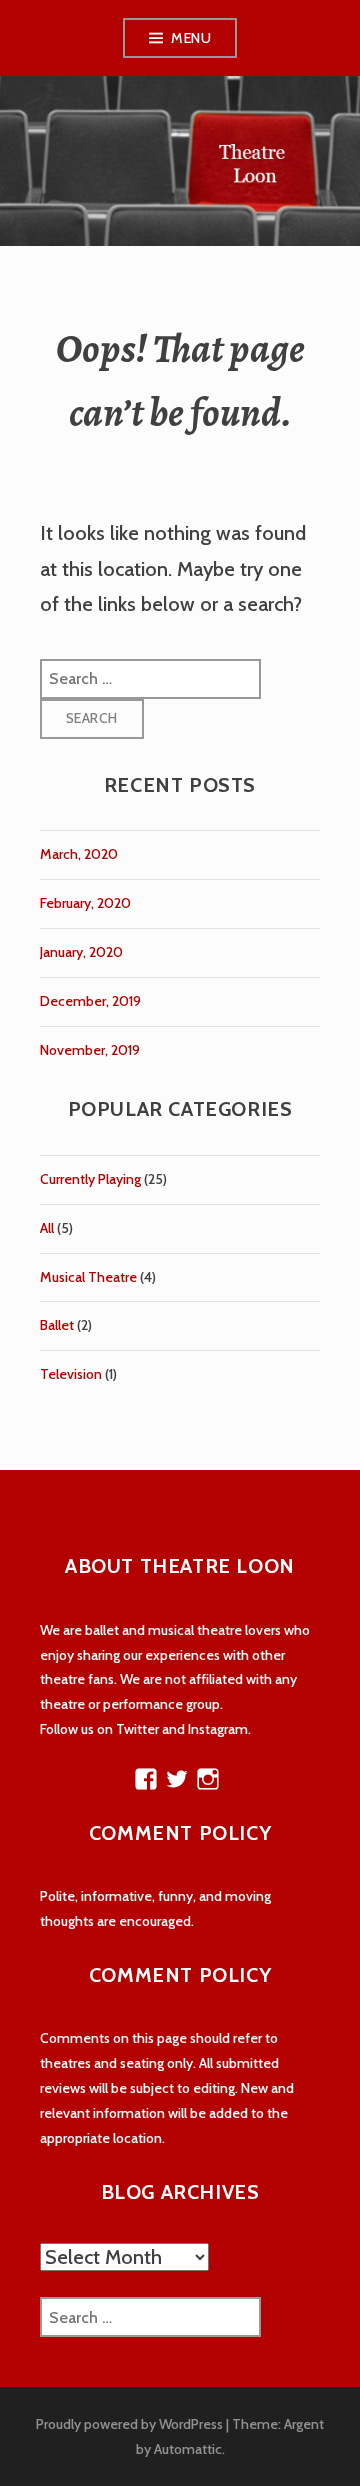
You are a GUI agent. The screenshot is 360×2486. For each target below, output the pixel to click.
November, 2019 (90, 1050)
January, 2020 (81, 952)
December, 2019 (90, 1001)
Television (71, 1374)
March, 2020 (79, 854)
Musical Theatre (88, 1277)
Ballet (57, 1325)
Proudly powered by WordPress (129, 2424)
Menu (191, 38)
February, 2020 (85, 903)
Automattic (188, 2449)
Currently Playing (90, 1179)
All (47, 1228)
